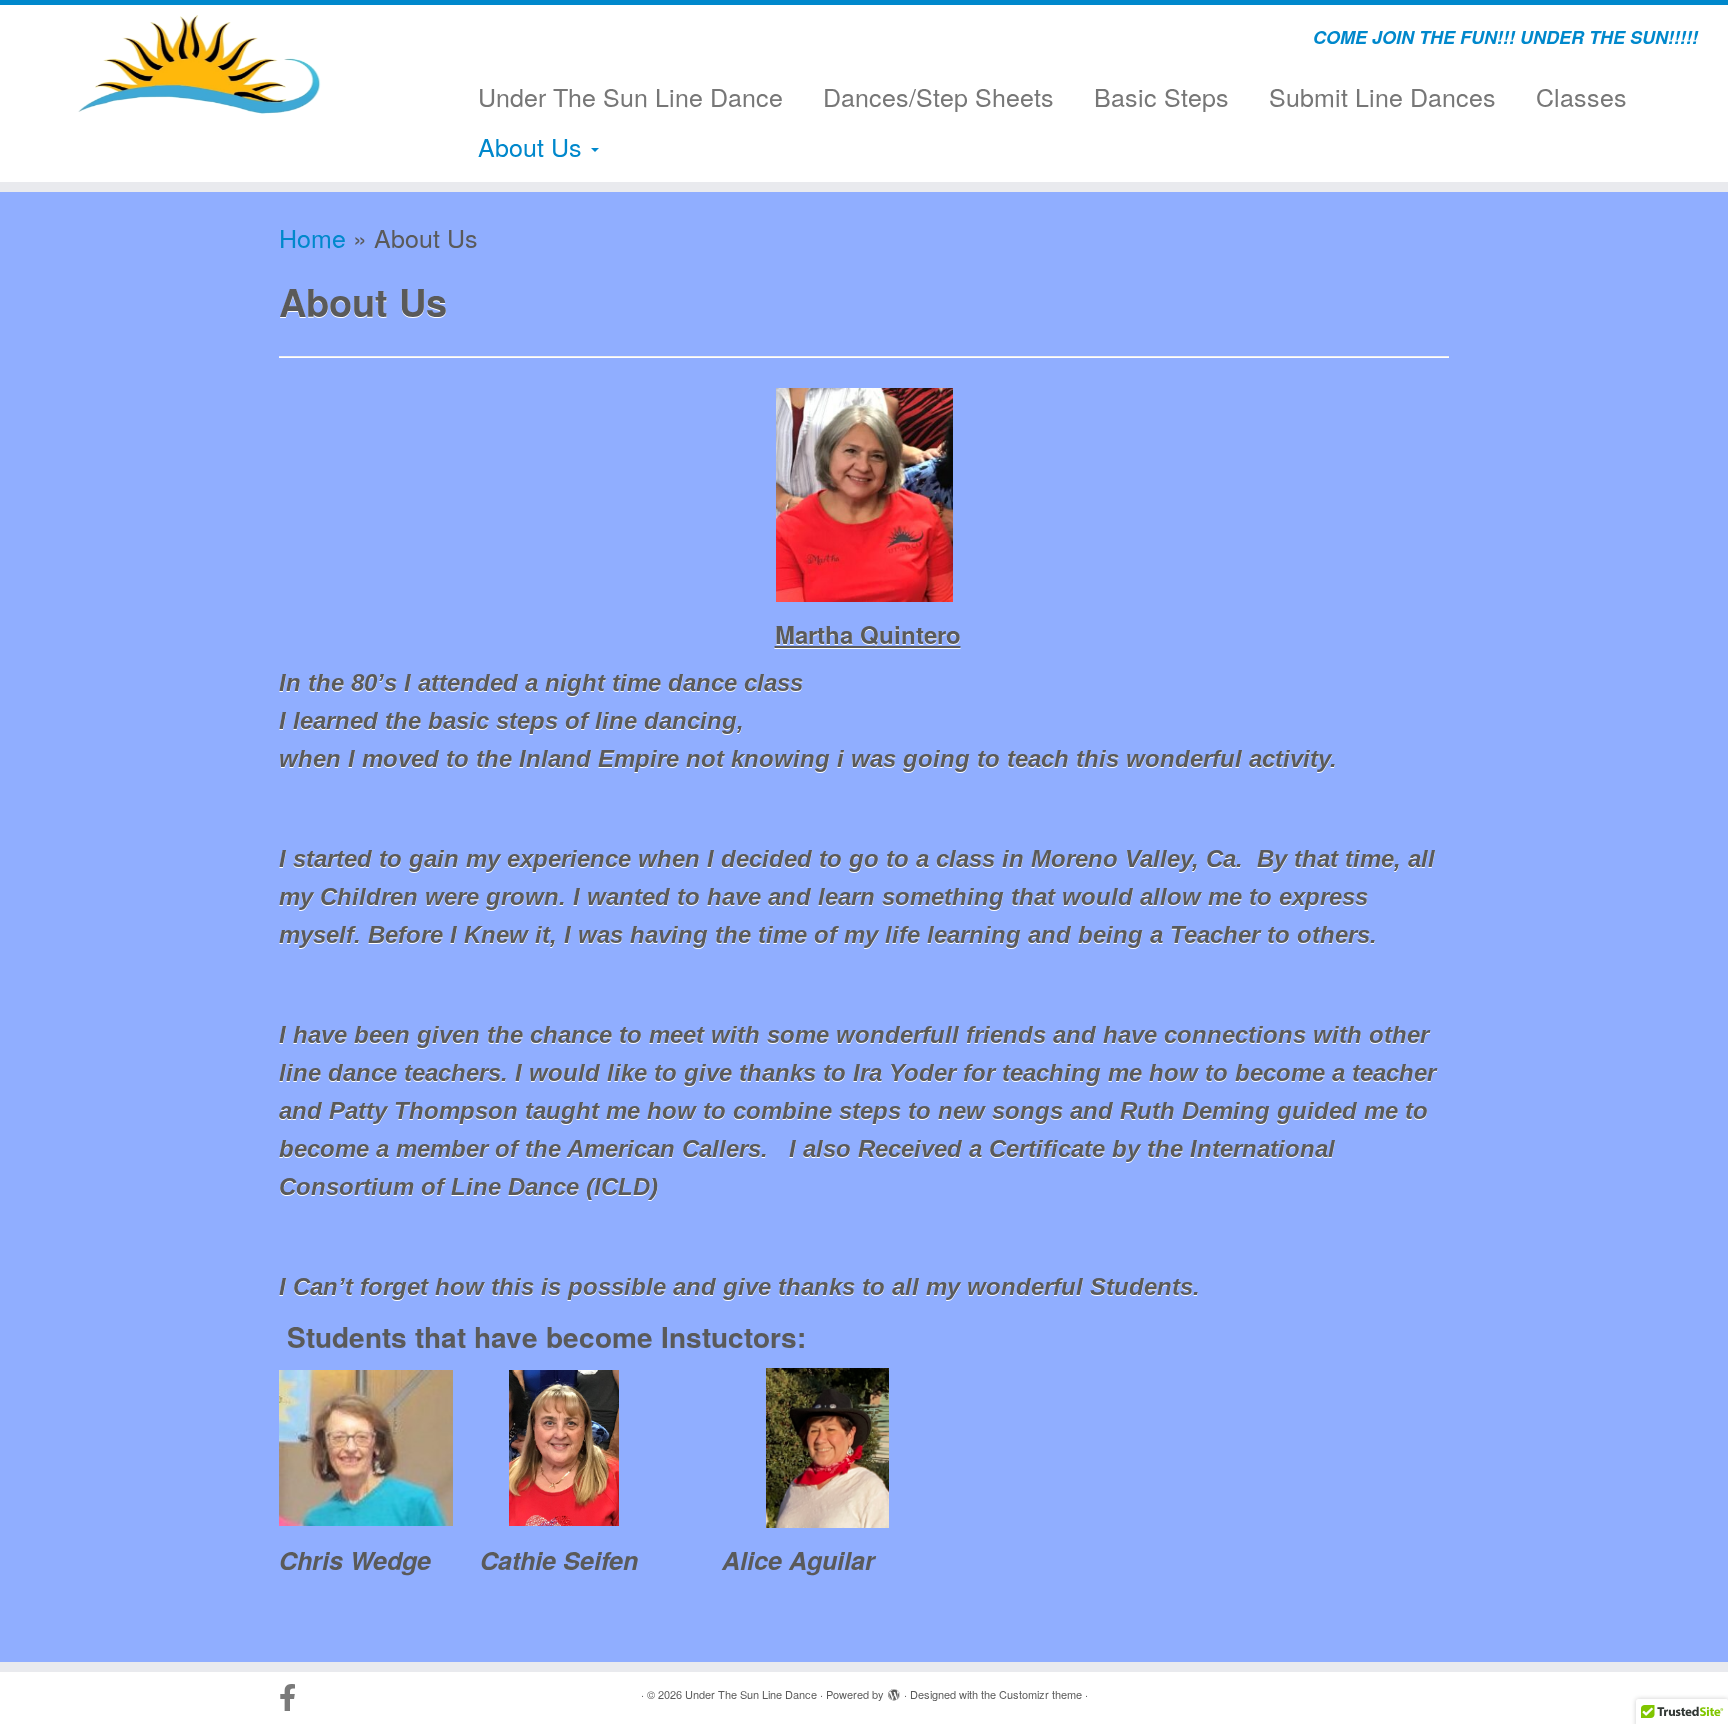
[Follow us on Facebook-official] (294, 1698)
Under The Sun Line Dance (630, 96)
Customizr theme (1040, 1694)
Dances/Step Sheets (938, 96)
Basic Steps (1161, 96)
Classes (1581, 96)
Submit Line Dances (1382, 96)
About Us (533, 146)
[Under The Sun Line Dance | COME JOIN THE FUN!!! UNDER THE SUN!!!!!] (199, 65)
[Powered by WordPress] (894, 1690)
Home (312, 237)
